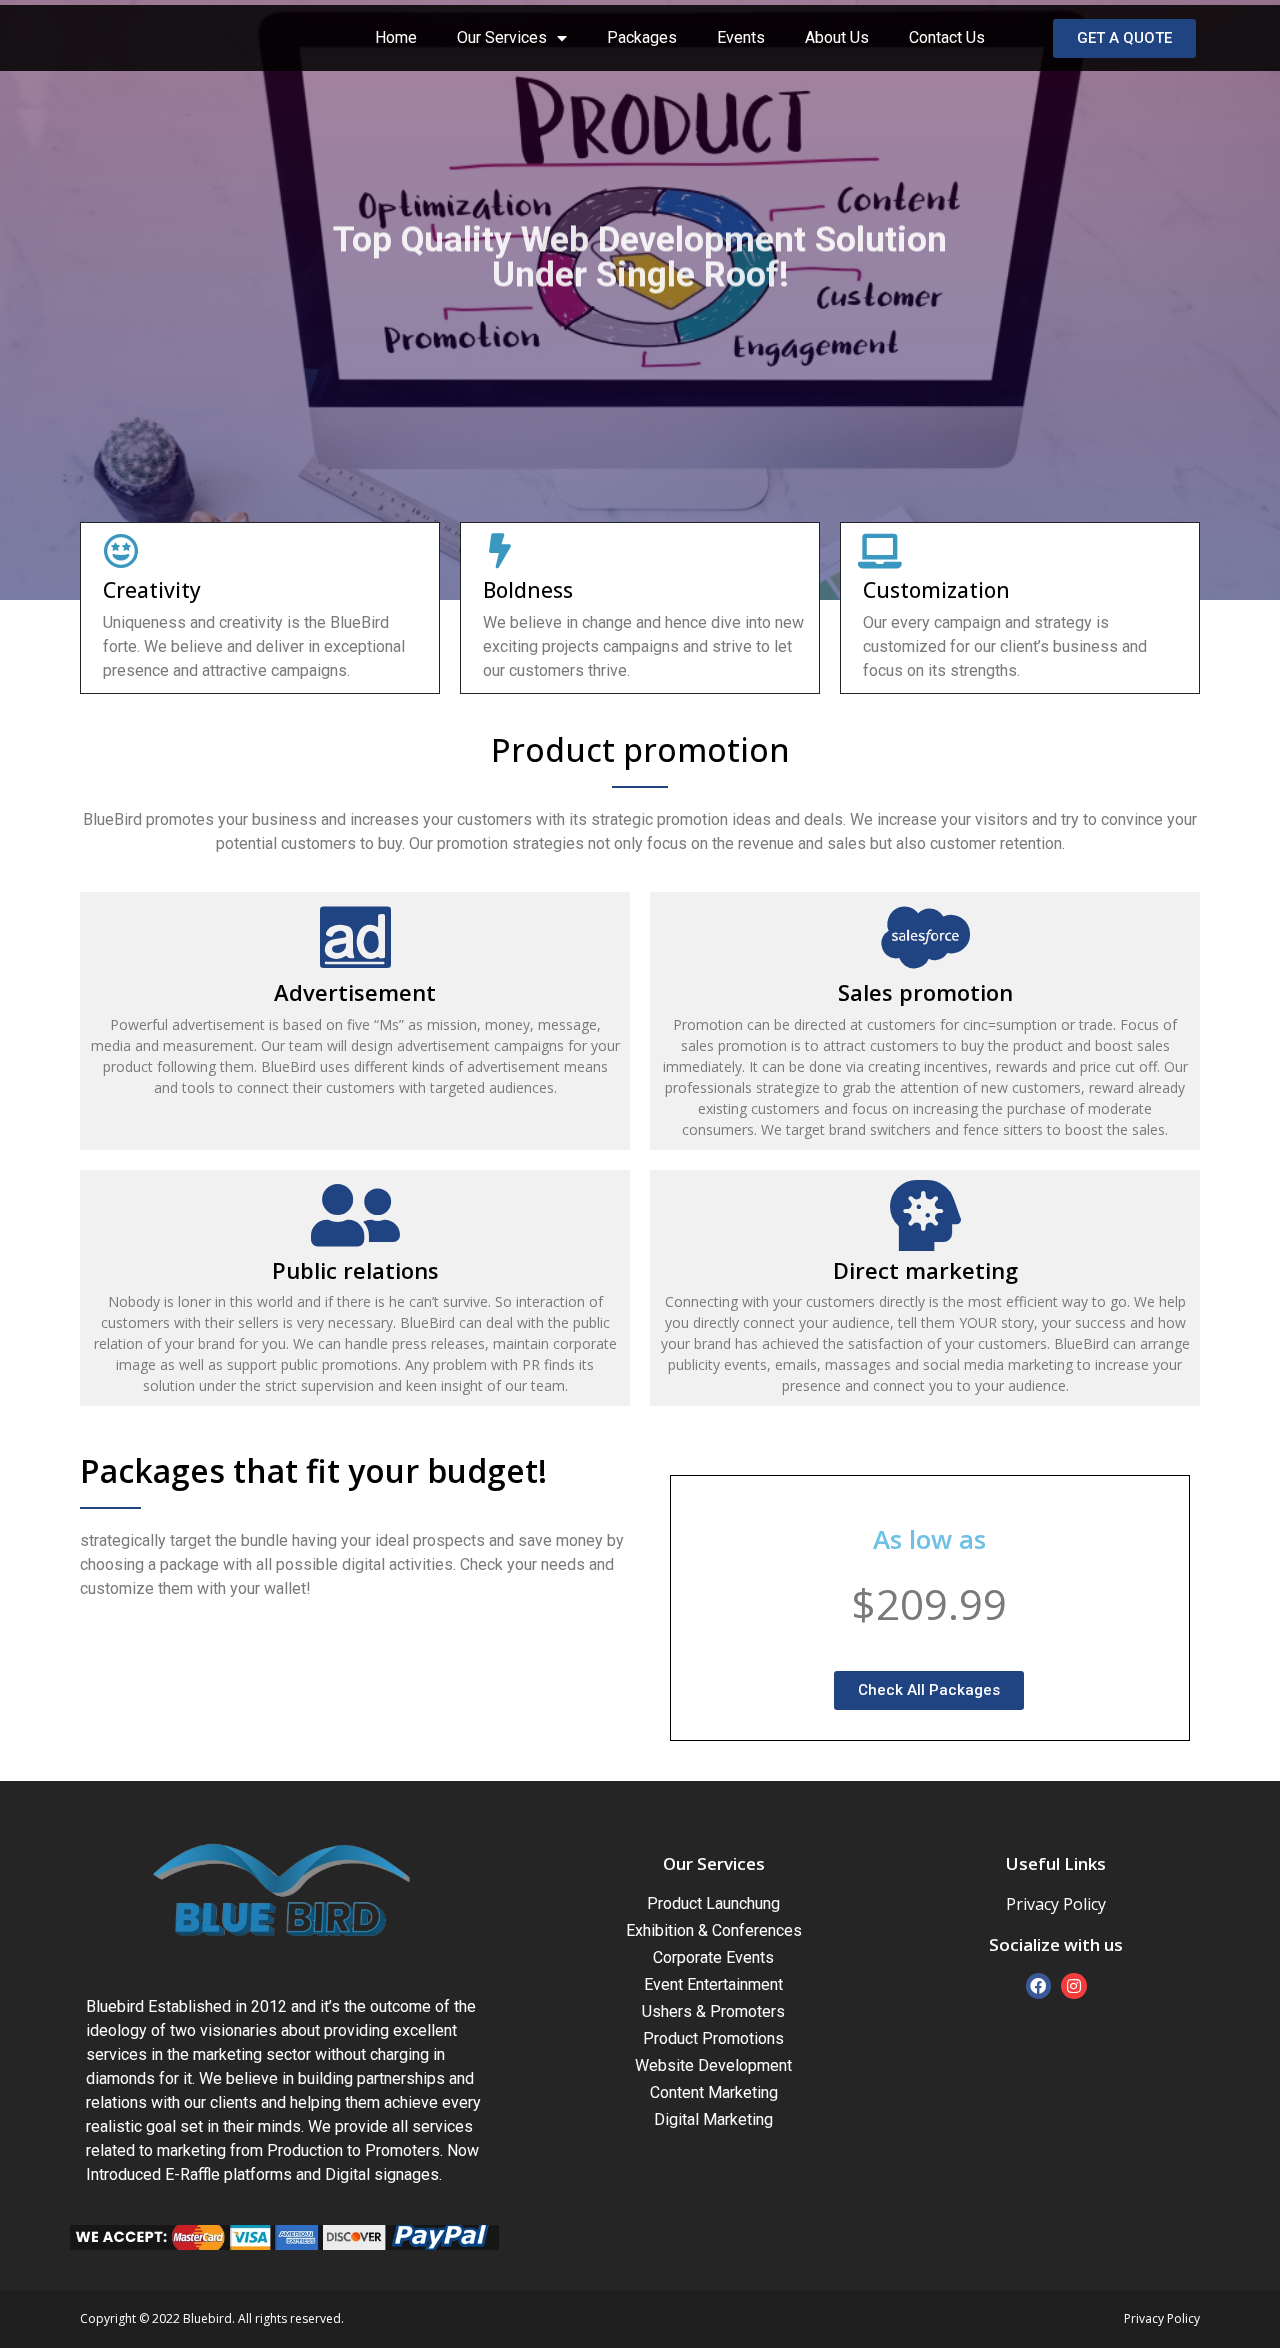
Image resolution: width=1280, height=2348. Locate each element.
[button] (1124, 38)
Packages (642, 37)
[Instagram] (1074, 1986)
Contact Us (947, 37)
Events (741, 37)
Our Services (502, 37)
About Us (837, 37)
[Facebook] (1039, 1986)
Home (396, 37)
